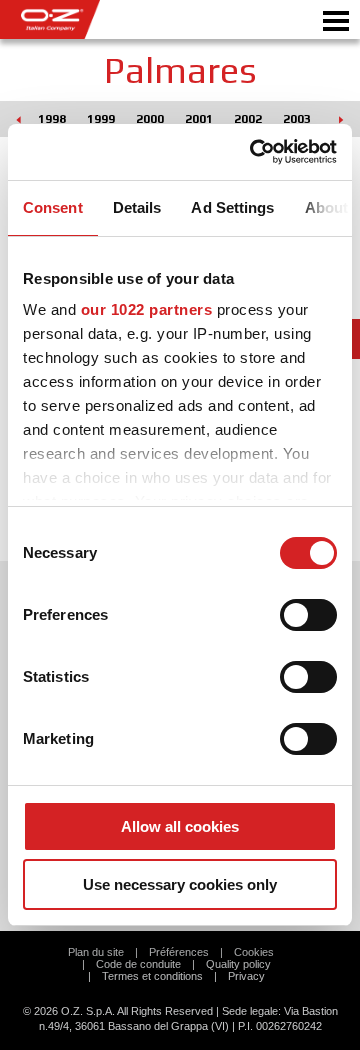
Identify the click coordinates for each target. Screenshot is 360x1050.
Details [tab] (137, 207)
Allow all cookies (180, 826)
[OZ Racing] (90, 19)
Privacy (246, 976)
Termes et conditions (152, 976)
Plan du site (96, 952)
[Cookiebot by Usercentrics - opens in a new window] (254, 152)
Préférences (179, 952)
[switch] (308, 615)
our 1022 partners (147, 309)
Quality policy (238, 964)
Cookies (254, 952)
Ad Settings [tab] (232, 207)
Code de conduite (138, 964)
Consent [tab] (53, 207)
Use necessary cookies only (180, 884)
